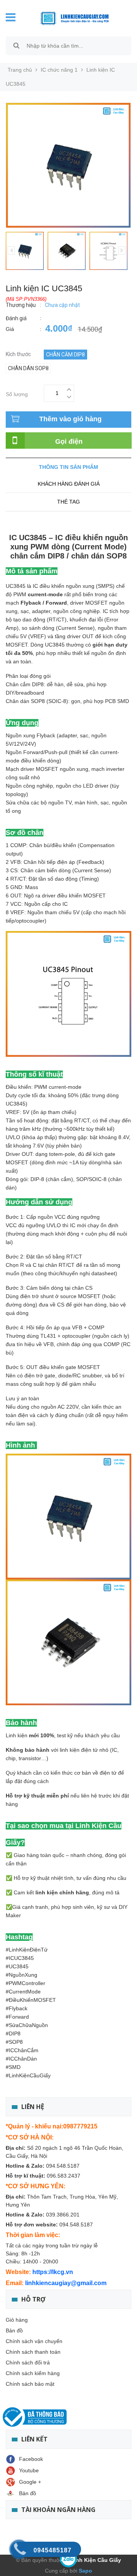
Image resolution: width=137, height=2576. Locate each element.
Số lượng (17, 393)
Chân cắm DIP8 (65, 355)
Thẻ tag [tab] (68, 502)
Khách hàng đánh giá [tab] (69, 484)
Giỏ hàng (17, 2320)
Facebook (31, 2459)
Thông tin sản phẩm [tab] (68, 467)
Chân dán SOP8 (28, 368)
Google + (30, 2482)
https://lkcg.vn (53, 2272)
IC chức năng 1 (59, 70)
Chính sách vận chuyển (34, 2341)
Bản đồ (14, 2330)
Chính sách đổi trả (28, 2363)
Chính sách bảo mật (30, 2384)
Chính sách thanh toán (33, 2352)
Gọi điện (69, 441)
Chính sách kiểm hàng (33, 2373)
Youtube (29, 2470)
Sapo (85, 2571)
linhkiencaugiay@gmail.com (66, 2283)
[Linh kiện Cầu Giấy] (74, 18)
